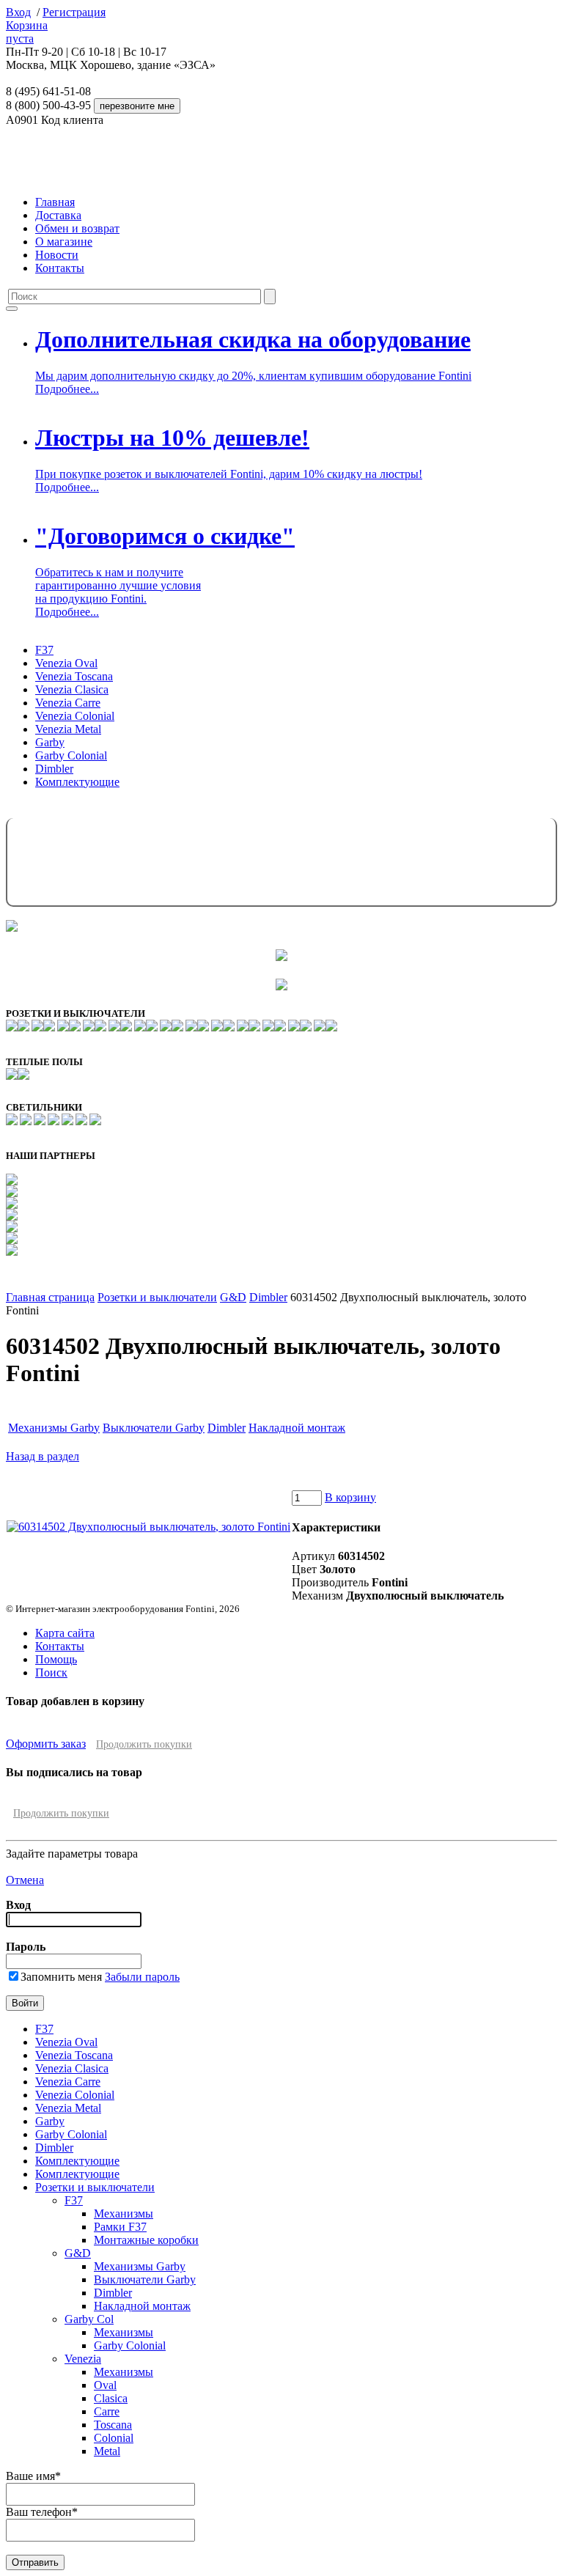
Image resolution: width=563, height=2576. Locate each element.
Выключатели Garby (154, 1428)
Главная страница (50, 1297)
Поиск (51, 1672)
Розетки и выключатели (157, 1297)
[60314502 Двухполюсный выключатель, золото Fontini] (148, 1527)
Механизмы (124, 2213)
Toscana (113, 2425)
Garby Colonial (71, 755)
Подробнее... (67, 389)
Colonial (114, 2438)
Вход (18, 12)
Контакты (60, 268)
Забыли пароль (142, 1977)
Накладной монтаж (297, 1428)
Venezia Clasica (72, 689)
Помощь (56, 1659)
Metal (107, 2451)
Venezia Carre (68, 703)
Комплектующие (77, 782)
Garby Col (89, 2319)
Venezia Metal (68, 729)
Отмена (25, 1880)
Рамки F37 (120, 2227)
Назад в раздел (43, 1456)
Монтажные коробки (146, 2240)
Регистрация (74, 12)
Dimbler (54, 769)
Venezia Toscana (74, 676)
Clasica (111, 2398)
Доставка (58, 215)
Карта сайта (65, 1633)
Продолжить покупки (144, 1744)
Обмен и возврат (77, 228)
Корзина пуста (27, 32)
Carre (107, 2411)
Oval (105, 2385)
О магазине (64, 242)
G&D (233, 1297)
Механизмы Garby (54, 1428)
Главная (55, 202)
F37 (44, 650)
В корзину (350, 1497)
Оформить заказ (46, 1744)
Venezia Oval (66, 663)
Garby (50, 742)
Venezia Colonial (75, 716)
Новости (57, 255)
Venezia (83, 2359)
